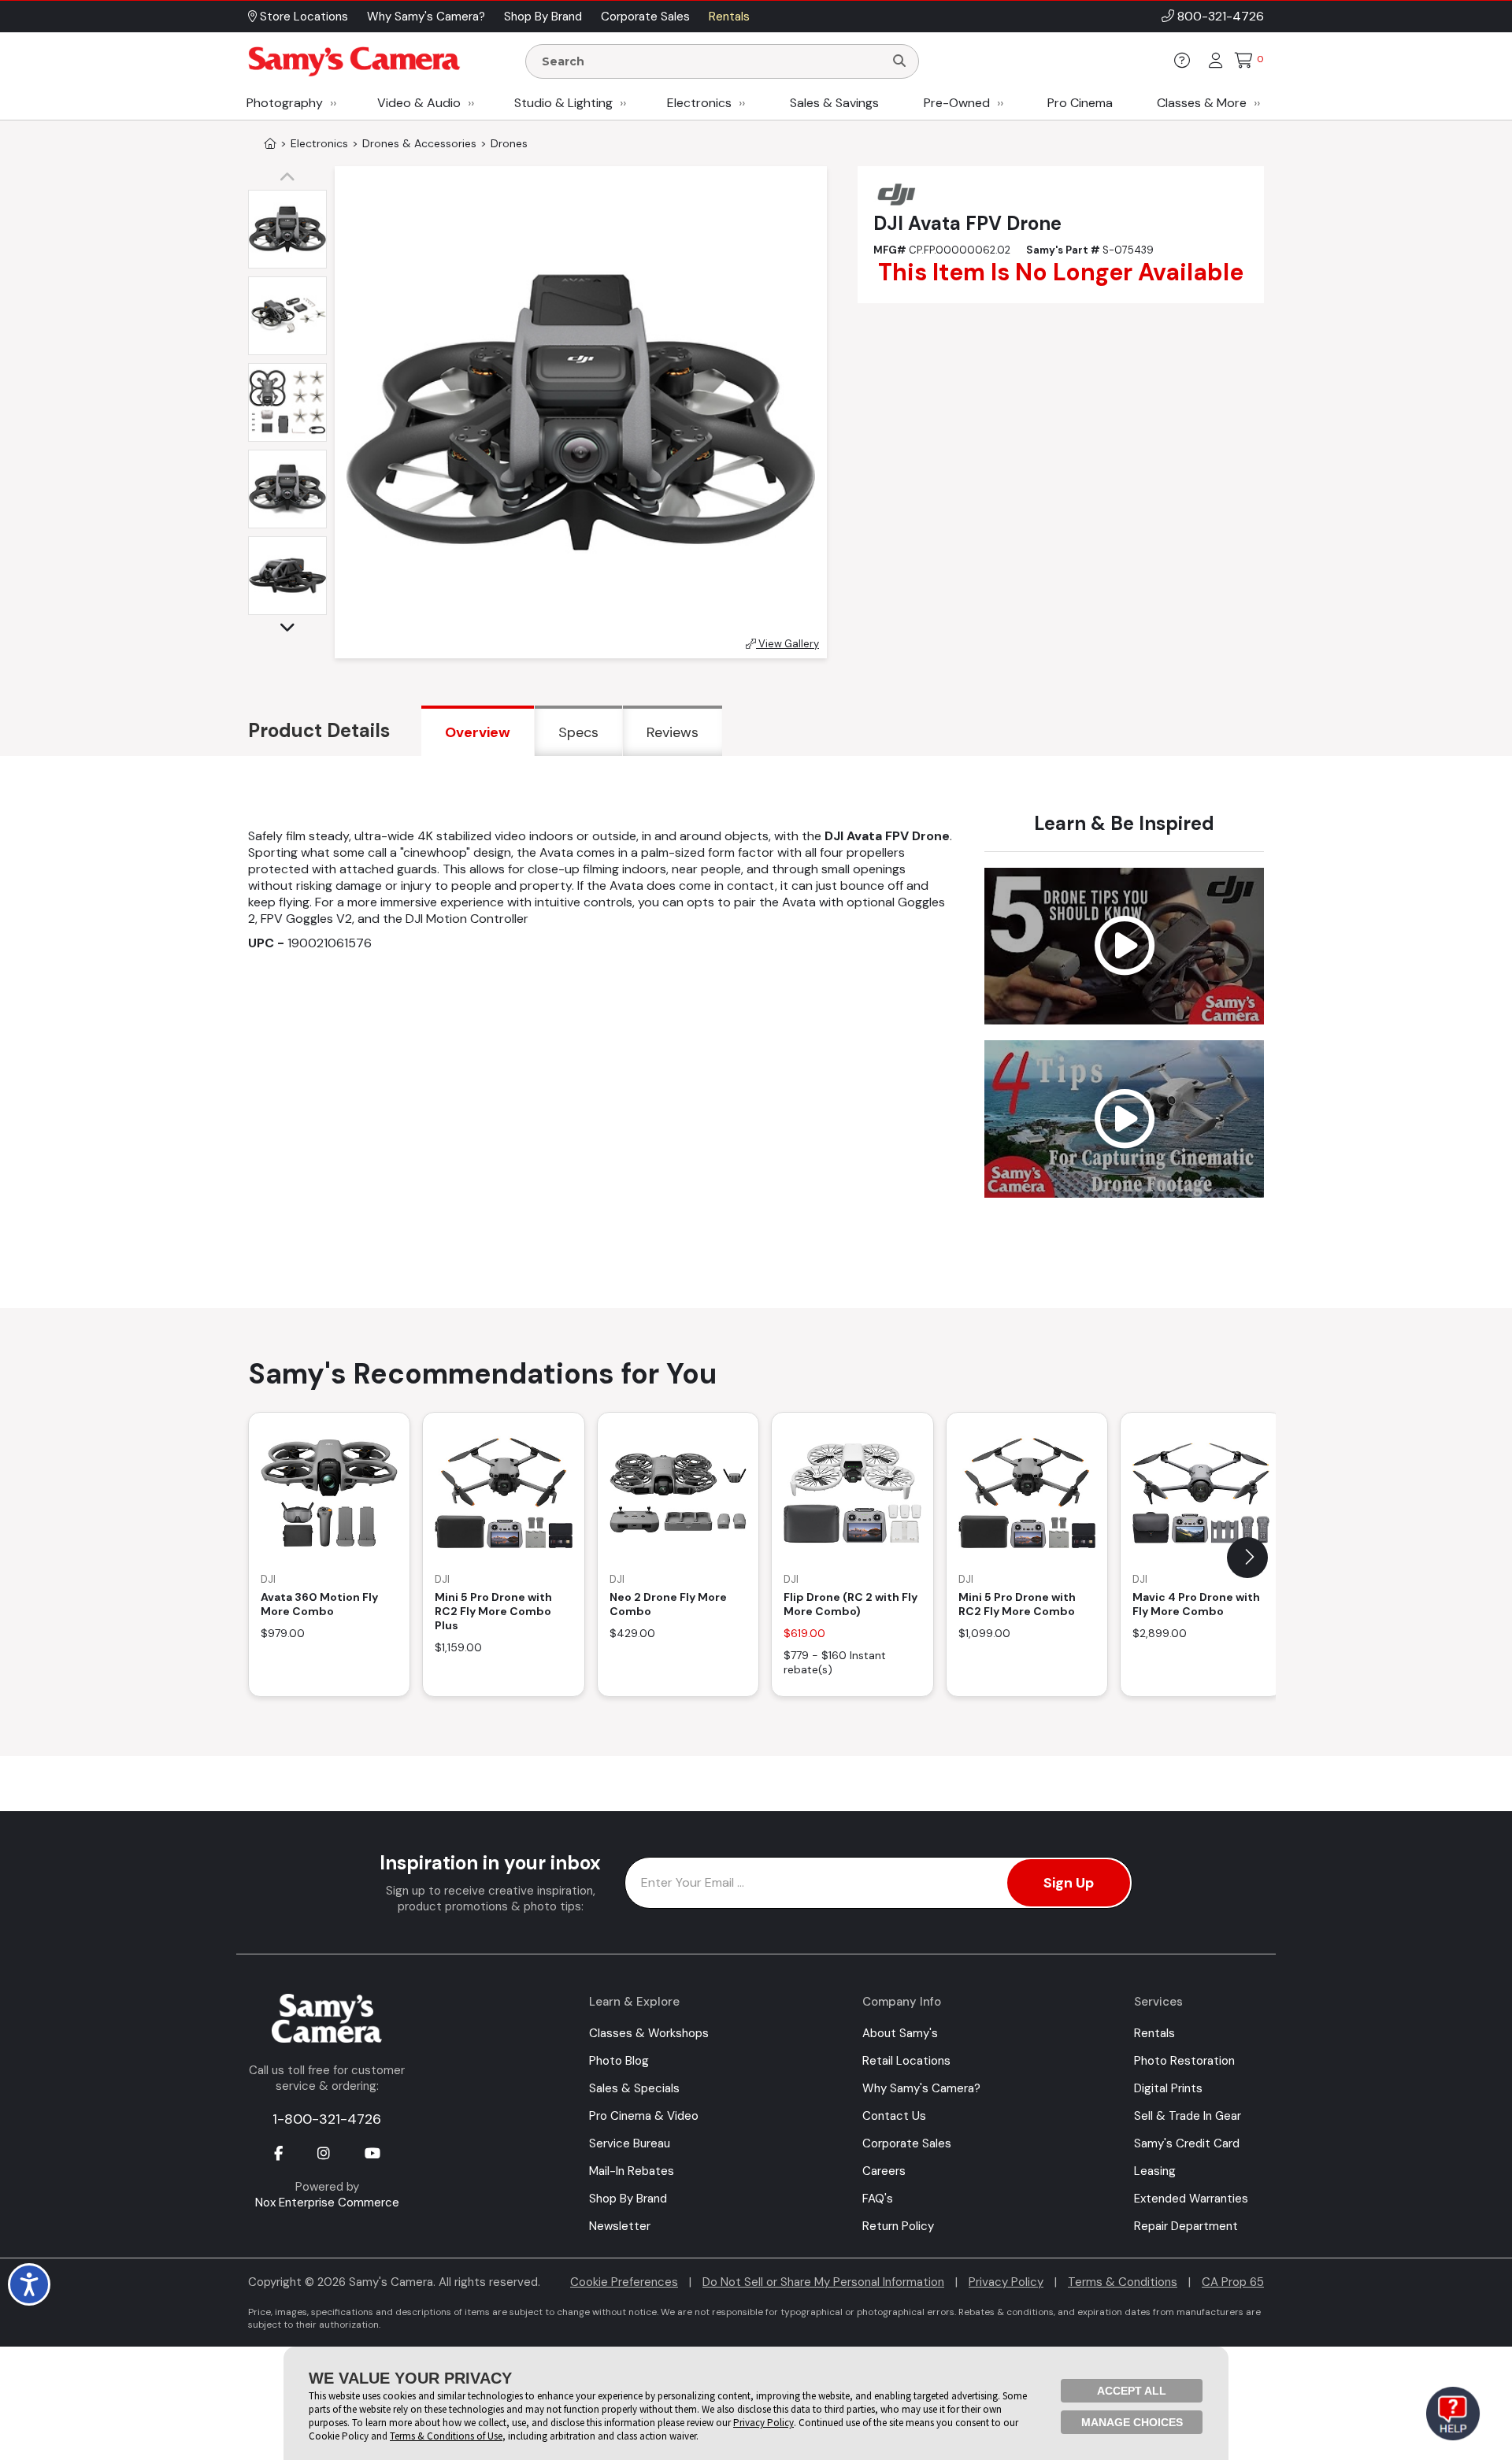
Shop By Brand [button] (543, 17)
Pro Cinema (1080, 103)
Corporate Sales (907, 2143)
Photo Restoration (1184, 2061)
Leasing (1155, 2171)
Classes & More (1202, 103)
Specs (578, 732)
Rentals (1154, 2033)
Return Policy (898, 2226)
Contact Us (894, 2116)
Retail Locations (906, 2061)
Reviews (673, 732)
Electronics (699, 103)
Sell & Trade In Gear (1188, 2116)
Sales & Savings (834, 103)
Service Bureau (630, 2143)
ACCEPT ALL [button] (1132, 2391)
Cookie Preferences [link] (624, 2282)
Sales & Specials (634, 2088)
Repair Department (1186, 2226)
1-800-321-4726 (327, 2119)
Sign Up (1069, 1883)
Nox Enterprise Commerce (327, 2203)
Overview (478, 732)
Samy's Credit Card (1187, 2143)
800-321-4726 (1221, 16)
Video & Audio (419, 103)
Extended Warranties (1191, 2199)
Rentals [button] (729, 17)
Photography (285, 103)
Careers (884, 2171)
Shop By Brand (628, 2199)
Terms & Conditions (1123, 2282)
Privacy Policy (1006, 2282)
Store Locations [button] (302, 17)
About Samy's (900, 2033)
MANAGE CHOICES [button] (1132, 2422)
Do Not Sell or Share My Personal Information (823, 2282)
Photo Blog (619, 2061)
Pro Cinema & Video (644, 2116)
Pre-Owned (957, 103)
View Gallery (787, 644)
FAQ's (878, 2199)
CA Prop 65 (1233, 2282)
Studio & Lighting (563, 103)
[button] (291, 178)
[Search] (899, 61)
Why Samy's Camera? (921, 2088)
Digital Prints (1168, 2088)
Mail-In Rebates (632, 2171)
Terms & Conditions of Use (446, 2436)
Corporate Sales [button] (645, 17)
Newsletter (620, 2226)
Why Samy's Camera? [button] (426, 17)
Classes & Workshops (649, 2033)
